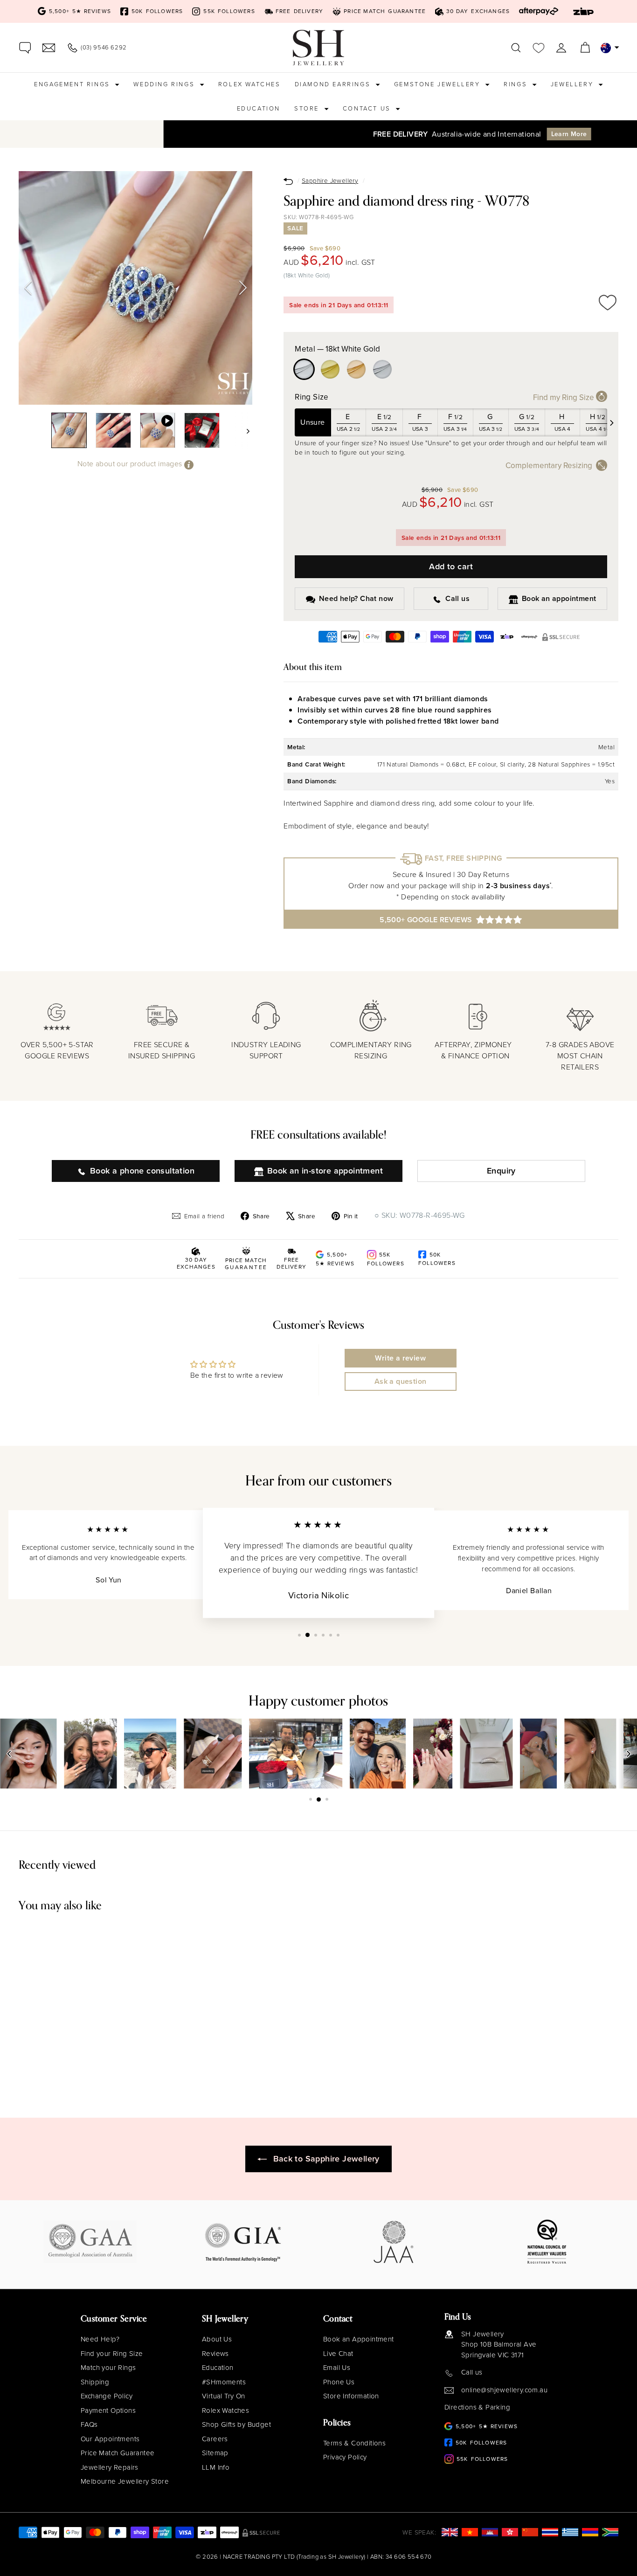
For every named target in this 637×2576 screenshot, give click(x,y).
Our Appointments (110, 2439)
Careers (215, 2439)
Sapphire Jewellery (330, 180)
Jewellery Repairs (110, 2467)
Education (259, 108)
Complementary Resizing (549, 466)
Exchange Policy (107, 2396)
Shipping (95, 2382)
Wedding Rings (165, 84)
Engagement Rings (73, 84)
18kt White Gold (304, 369)
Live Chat (338, 2354)
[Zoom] (135, 288)
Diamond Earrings (334, 84)
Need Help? (100, 2339)
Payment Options (108, 2410)
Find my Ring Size (564, 398)
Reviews (215, 2354)
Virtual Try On (224, 2396)
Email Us (337, 2368)
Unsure (312, 422)
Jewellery (573, 84)
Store (308, 108)
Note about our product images (131, 464)
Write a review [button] (400, 1358)
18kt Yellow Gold (330, 369)
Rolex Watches (249, 84)
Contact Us (368, 108)
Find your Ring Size (112, 2354)
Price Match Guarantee (118, 2453)
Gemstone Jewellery (438, 84)
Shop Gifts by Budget (236, 2424)
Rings (517, 84)
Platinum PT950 (382, 369)
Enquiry (501, 1171)
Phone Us (339, 2382)
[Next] (243, 288)
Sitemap (215, 2453)
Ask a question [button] (401, 1381)
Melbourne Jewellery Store (125, 2481)
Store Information (351, 2396)
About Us (217, 2339)
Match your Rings (108, 2368)
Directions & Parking (477, 2407)
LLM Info (216, 2467)
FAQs (89, 2424)
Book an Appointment (359, 2339)
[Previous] (28, 288)
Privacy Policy (345, 2457)
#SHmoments (224, 2382)
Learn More (426, 134)
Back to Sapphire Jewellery (326, 2159)
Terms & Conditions (354, 2443)
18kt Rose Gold (356, 369)
